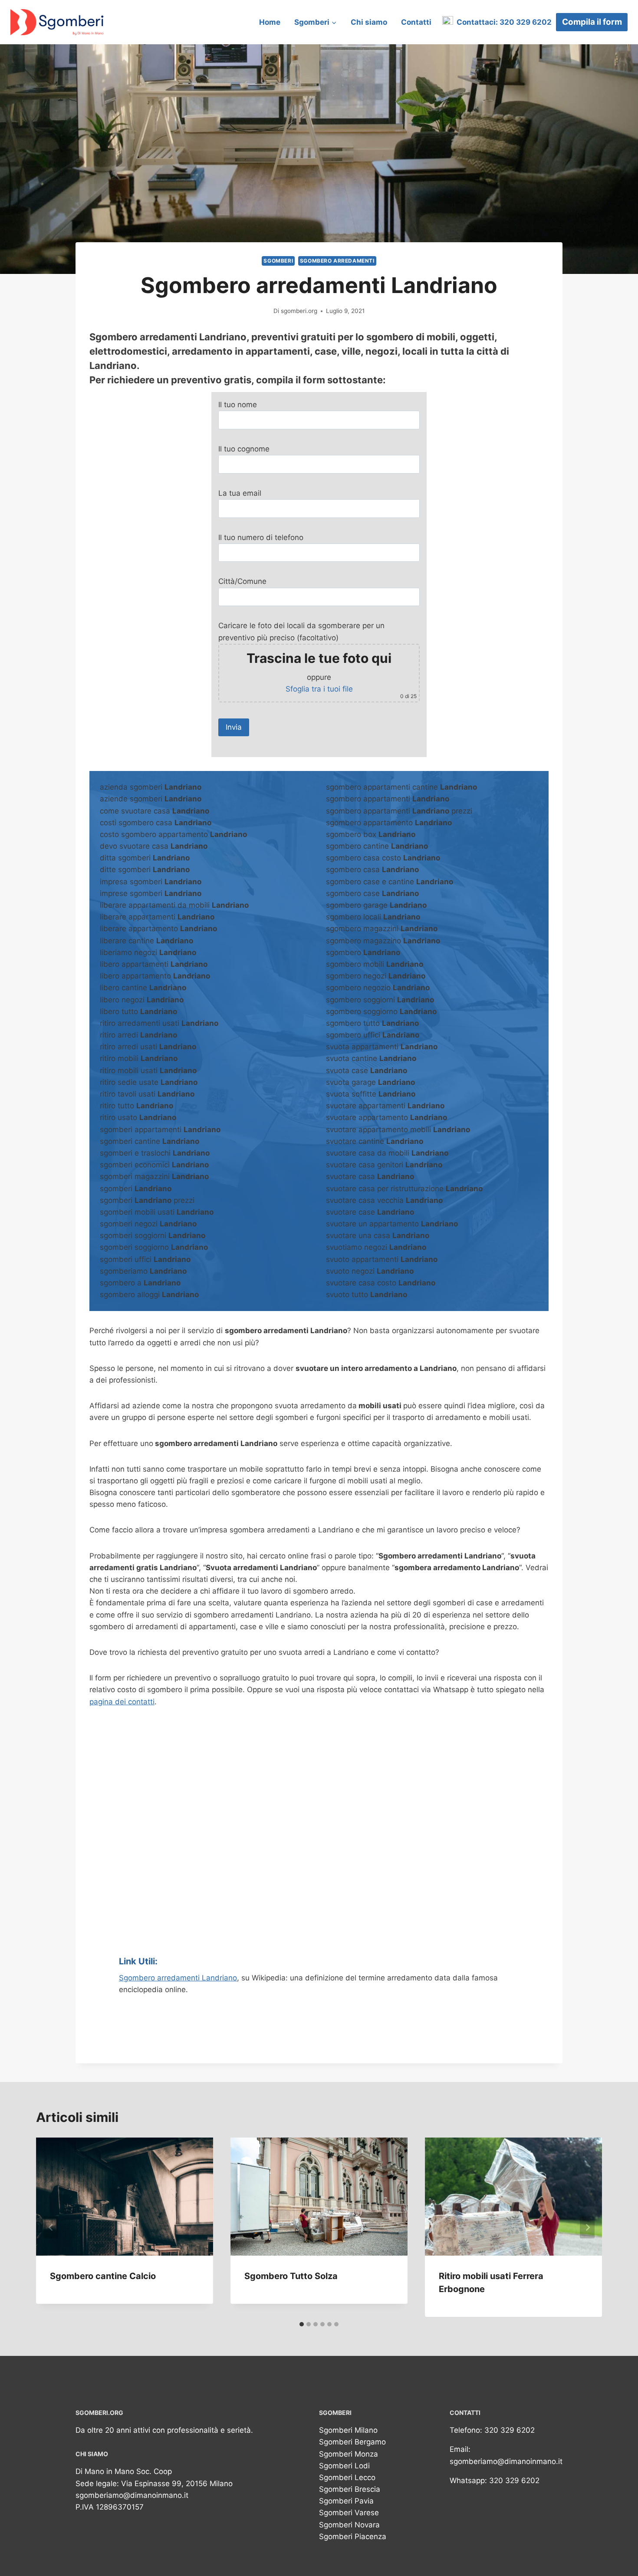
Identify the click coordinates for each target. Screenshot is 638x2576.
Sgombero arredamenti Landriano (178, 1978)
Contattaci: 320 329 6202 (502, 22)
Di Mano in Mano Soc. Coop (124, 2471)
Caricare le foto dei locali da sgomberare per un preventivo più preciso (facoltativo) (317, 660)
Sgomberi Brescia (350, 2489)
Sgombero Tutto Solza (291, 2276)
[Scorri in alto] (618, 2561)
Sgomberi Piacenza (353, 2536)
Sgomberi (278, 261)
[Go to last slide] (51, 2227)
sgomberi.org (299, 311)
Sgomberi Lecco (347, 2477)
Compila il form (592, 22)
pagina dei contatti (122, 1702)
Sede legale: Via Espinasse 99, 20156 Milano (154, 2484)
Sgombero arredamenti (337, 261)
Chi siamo (369, 22)
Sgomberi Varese (349, 2513)
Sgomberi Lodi (344, 2466)
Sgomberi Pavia (346, 2501)
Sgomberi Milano (348, 2430)
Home (270, 22)
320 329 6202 (510, 2430)
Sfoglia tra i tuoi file (319, 689)
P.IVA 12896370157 (110, 2507)
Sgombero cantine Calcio (103, 2276)
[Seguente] (587, 2227)
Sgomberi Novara (349, 2525)
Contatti (416, 22)
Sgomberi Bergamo (352, 2442)
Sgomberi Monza (349, 2454)
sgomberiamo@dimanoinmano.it (132, 2495)
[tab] (302, 2324)
